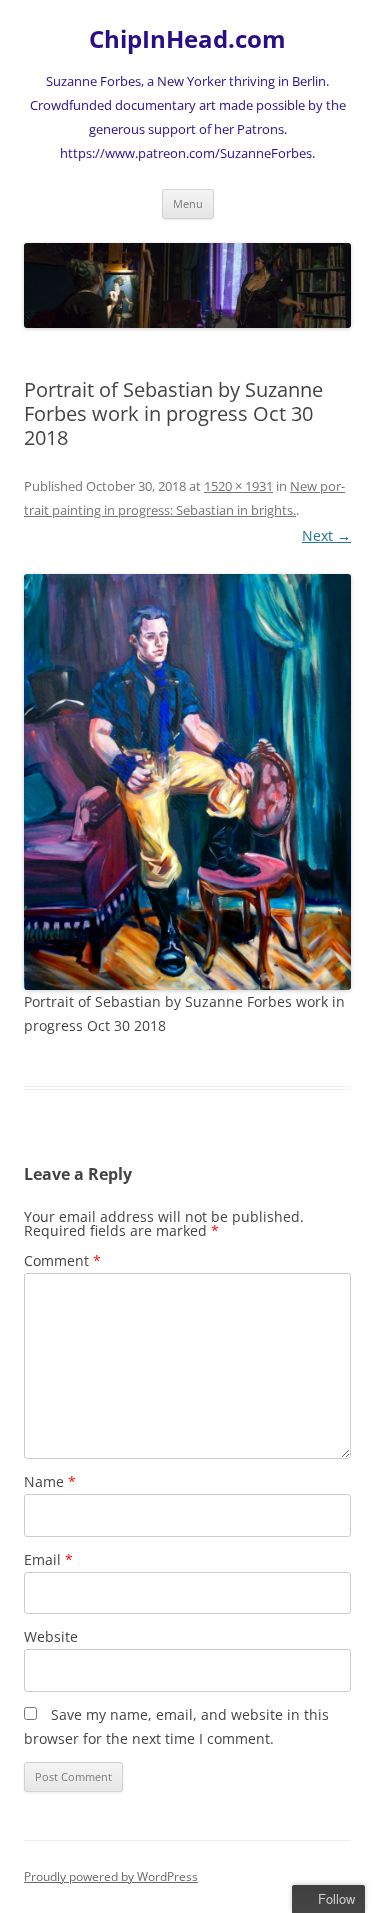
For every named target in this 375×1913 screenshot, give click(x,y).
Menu (188, 203)
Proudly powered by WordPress (111, 1876)
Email (48, 1559)
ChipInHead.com (187, 39)
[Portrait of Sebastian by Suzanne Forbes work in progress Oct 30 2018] (187, 782)
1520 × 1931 (238, 486)
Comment (62, 1260)
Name (50, 1481)
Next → (326, 535)
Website (51, 1636)
